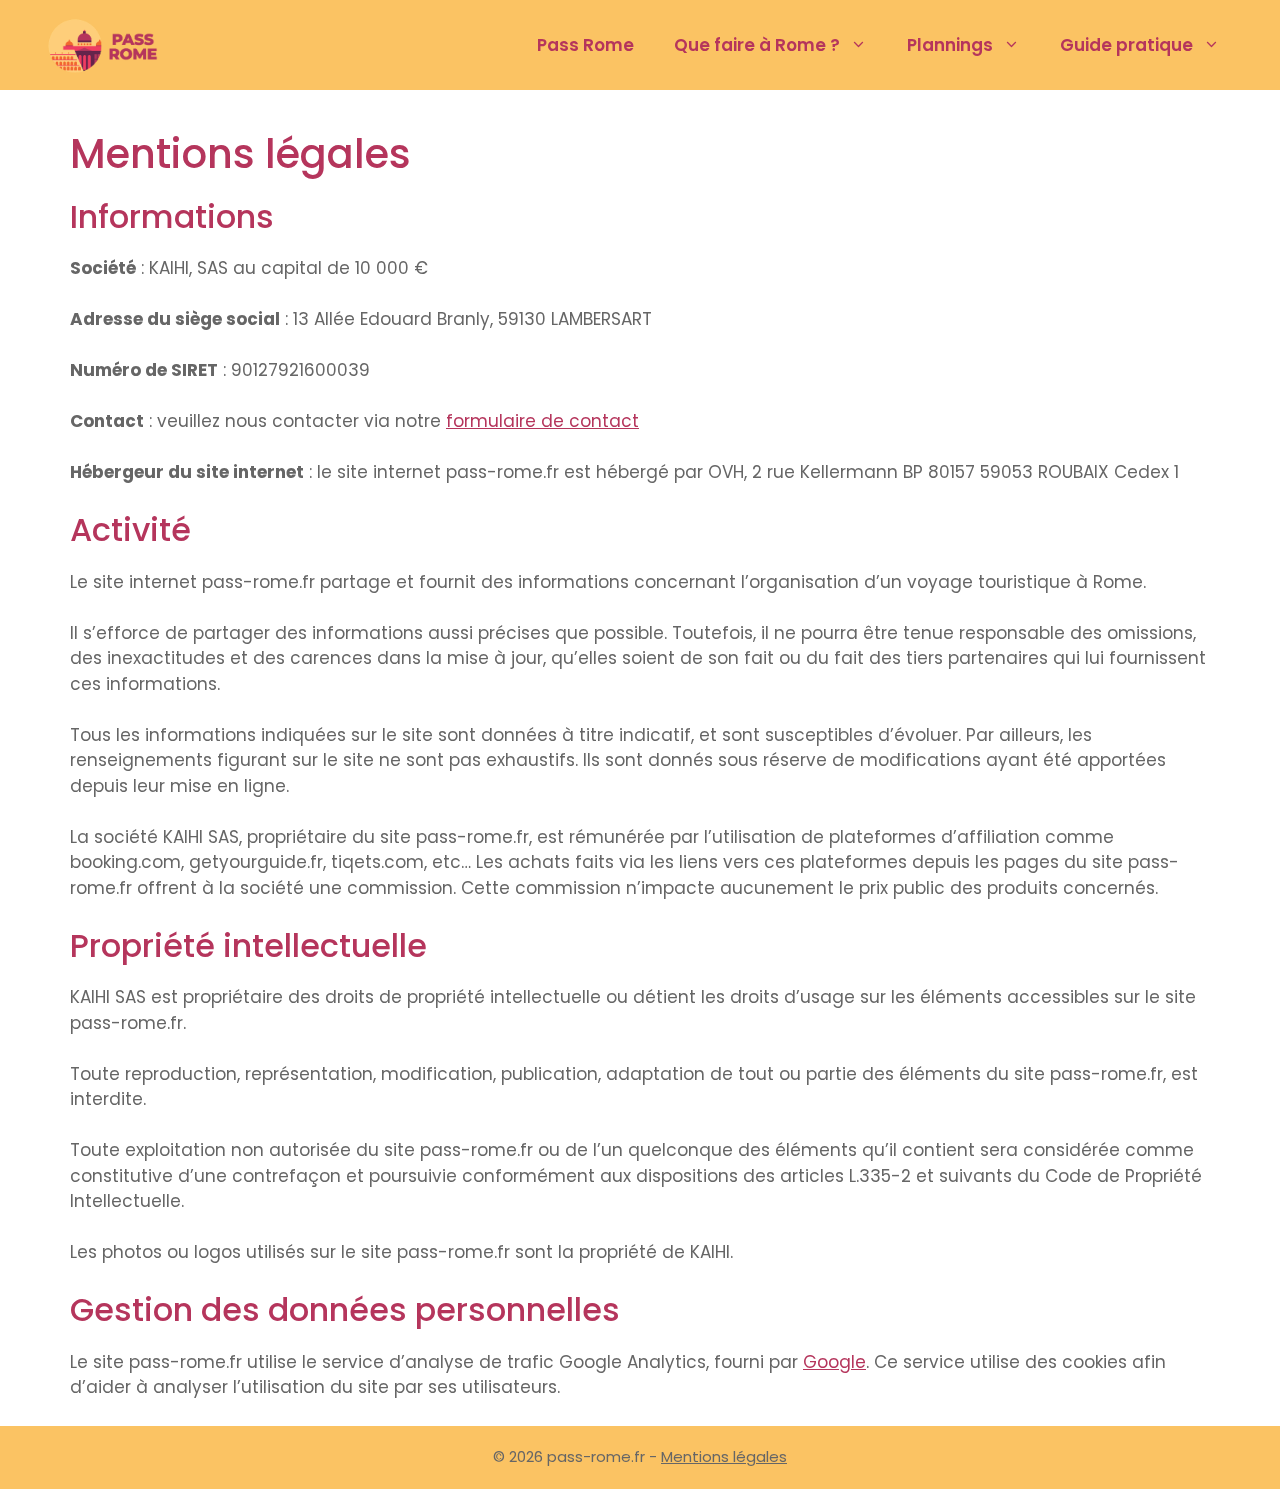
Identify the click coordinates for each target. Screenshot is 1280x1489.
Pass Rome (585, 45)
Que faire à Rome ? (757, 45)
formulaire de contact (542, 421)
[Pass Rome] (111, 45)
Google (834, 1362)
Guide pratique (1126, 45)
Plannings (950, 45)
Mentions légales (724, 1456)
